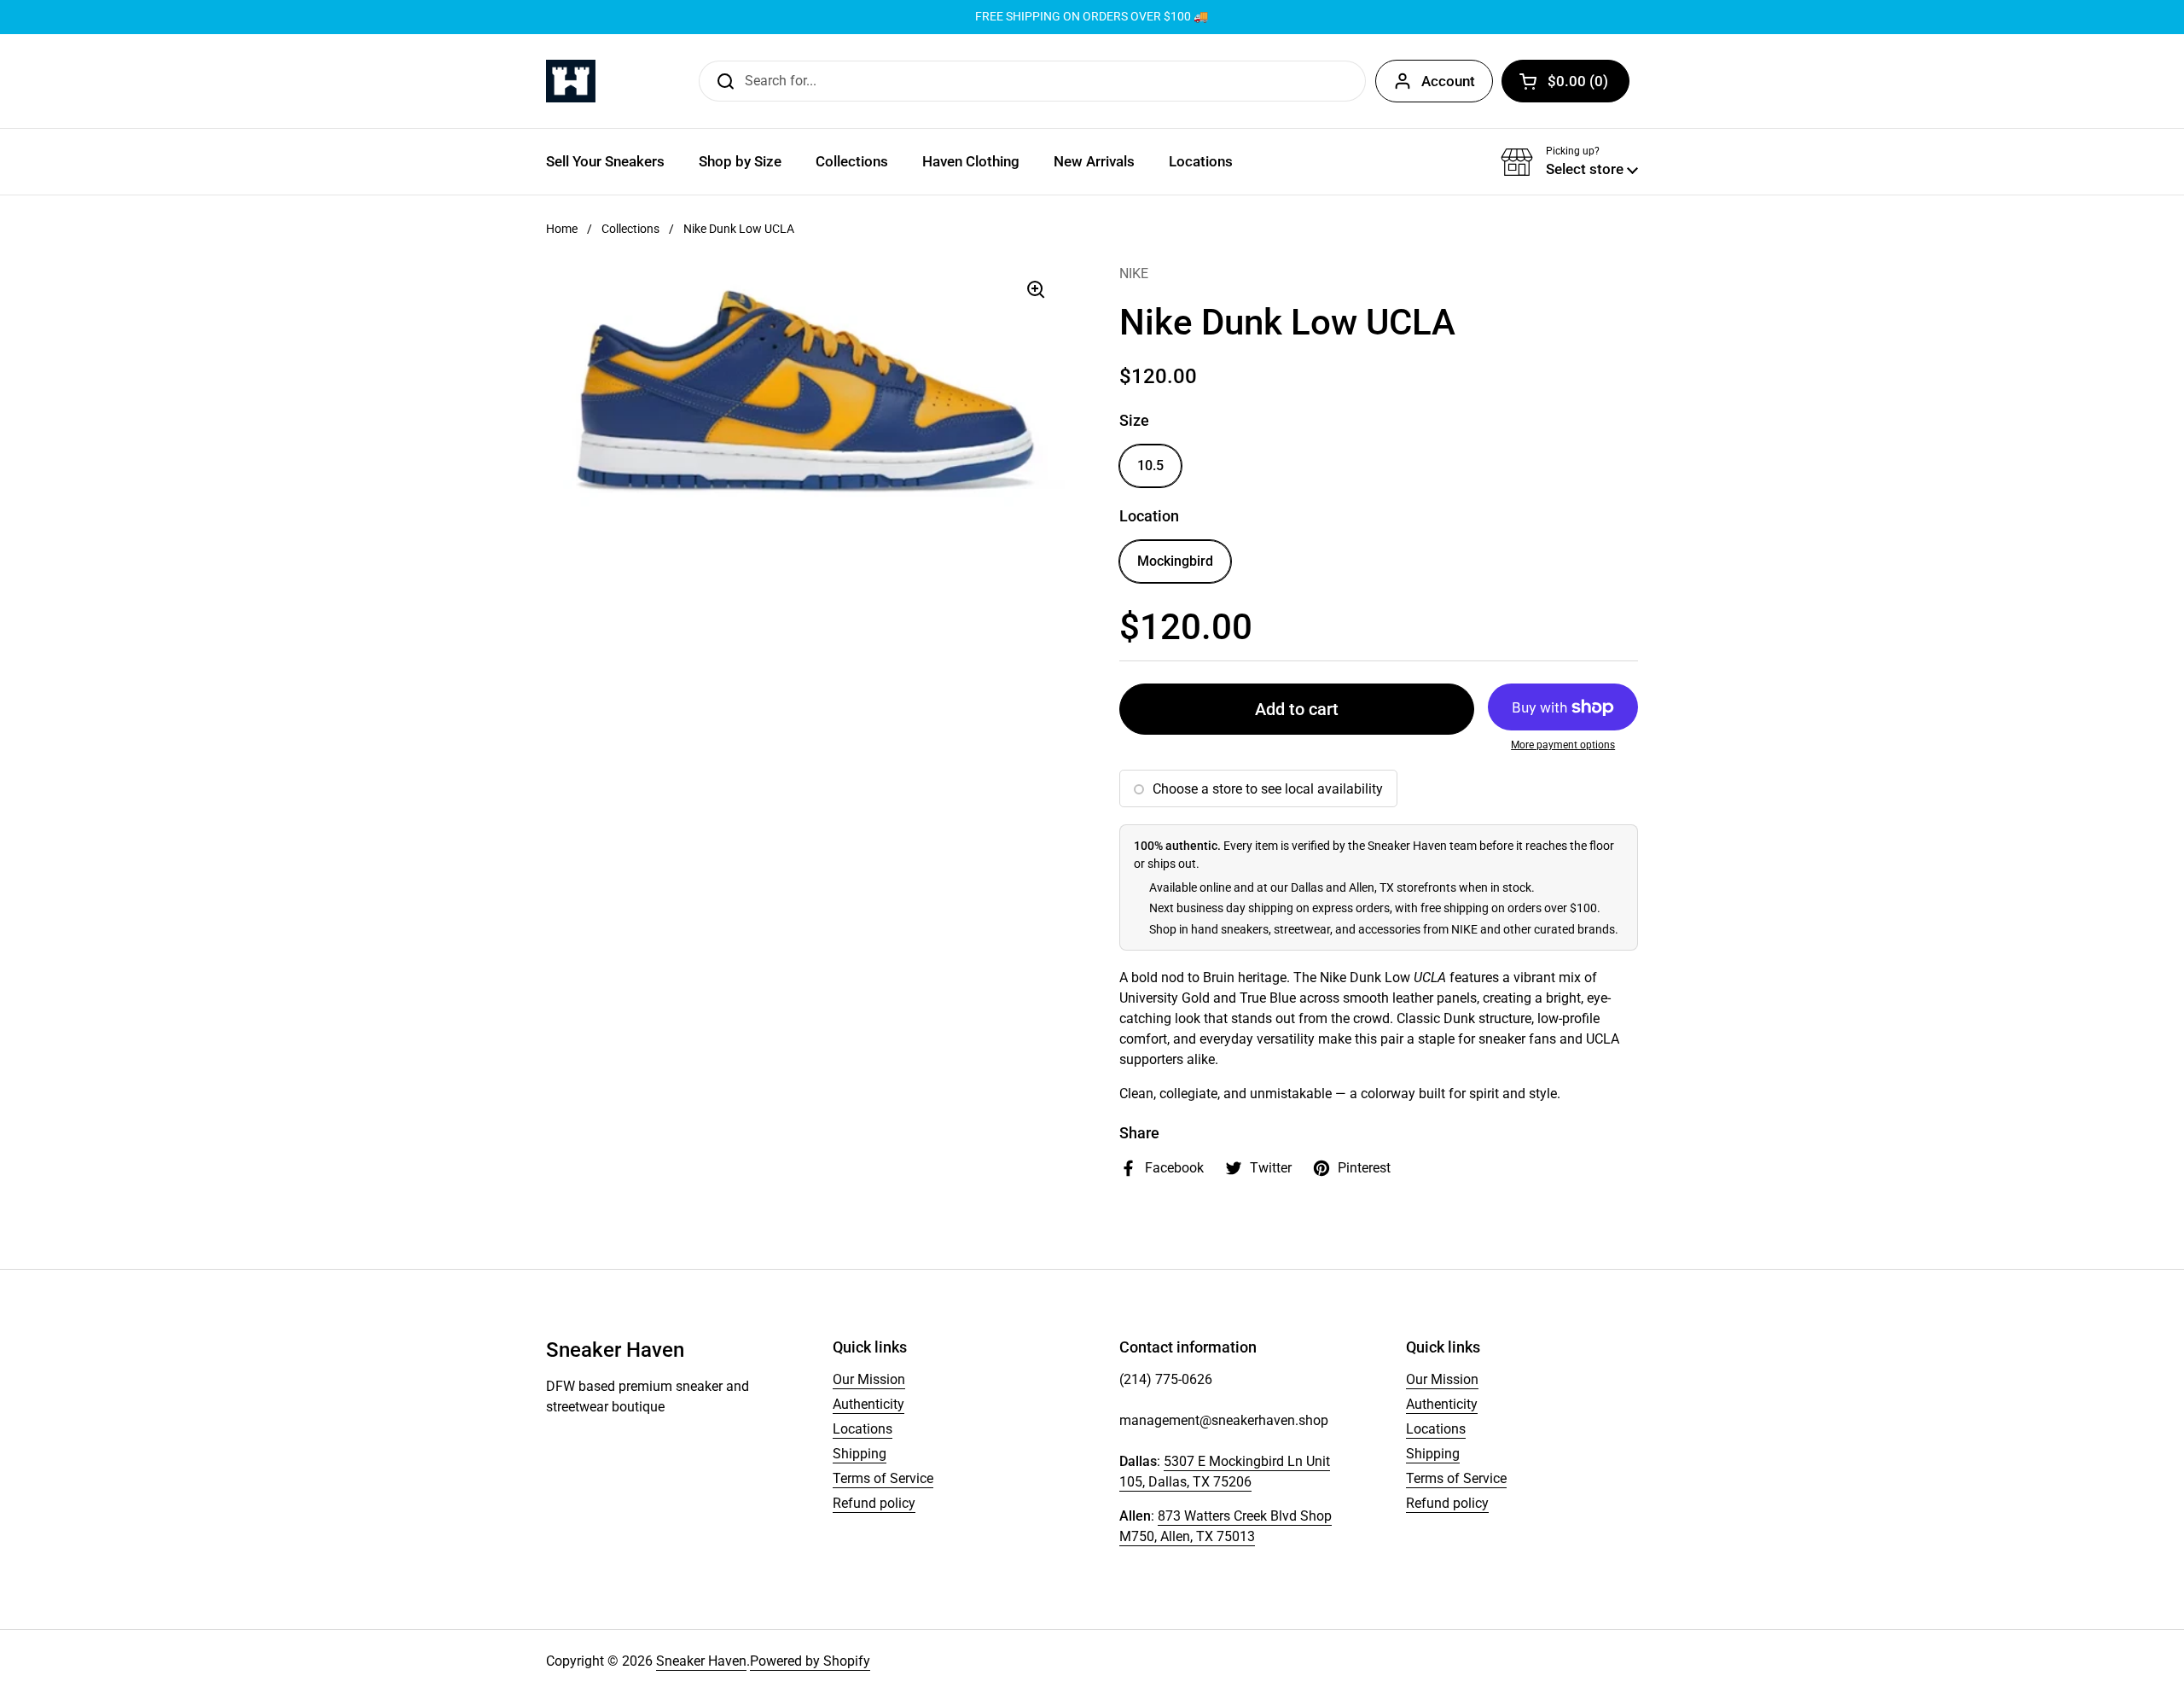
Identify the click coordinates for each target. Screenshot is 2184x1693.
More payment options (1563, 745)
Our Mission (869, 1379)
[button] (1565, 81)
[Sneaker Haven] (571, 81)
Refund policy (874, 1503)
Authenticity (868, 1404)
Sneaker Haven (701, 1661)
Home (562, 229)
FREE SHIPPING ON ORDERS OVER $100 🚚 (1092, 17)
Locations (863, 1429)
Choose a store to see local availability (1268, 789)
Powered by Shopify (810, 1661)
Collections (630, 229)
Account (1448, 81)
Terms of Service (883, 1478)
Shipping (860, 1454)
